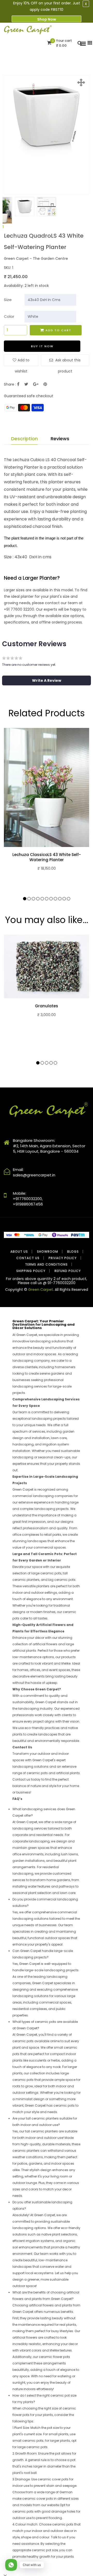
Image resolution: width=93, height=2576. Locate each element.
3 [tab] (33, 899)
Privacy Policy (63, 1258)
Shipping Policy (31, 1271)
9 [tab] (60, 899)
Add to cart (58, 330)
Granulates (47, 1006)
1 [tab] (3, 227)
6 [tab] (47, 899)
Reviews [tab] (60, 439)
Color (9, 316)
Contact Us (28, 1258)
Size (8, 300)
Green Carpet (41, 1290)
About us (19, 1252)
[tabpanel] (25, 207)
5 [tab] (42, 899)
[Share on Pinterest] (45, 384)
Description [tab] (24, 439)
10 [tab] (64, 899)
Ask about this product (67, 362)
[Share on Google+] (36, 384)
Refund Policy (68, 1271)
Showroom (48, 1252)
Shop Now (47, 19)
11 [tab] (69, 899)
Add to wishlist (22, 362)
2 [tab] (29, 899)
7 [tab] (51, 899)
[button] (47, 680)
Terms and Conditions (46, 1264)
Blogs (73, 1252)
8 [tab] (55, 899)
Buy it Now (42, 346)
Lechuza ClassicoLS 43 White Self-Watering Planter (47, 857)
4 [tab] (38, 899)
